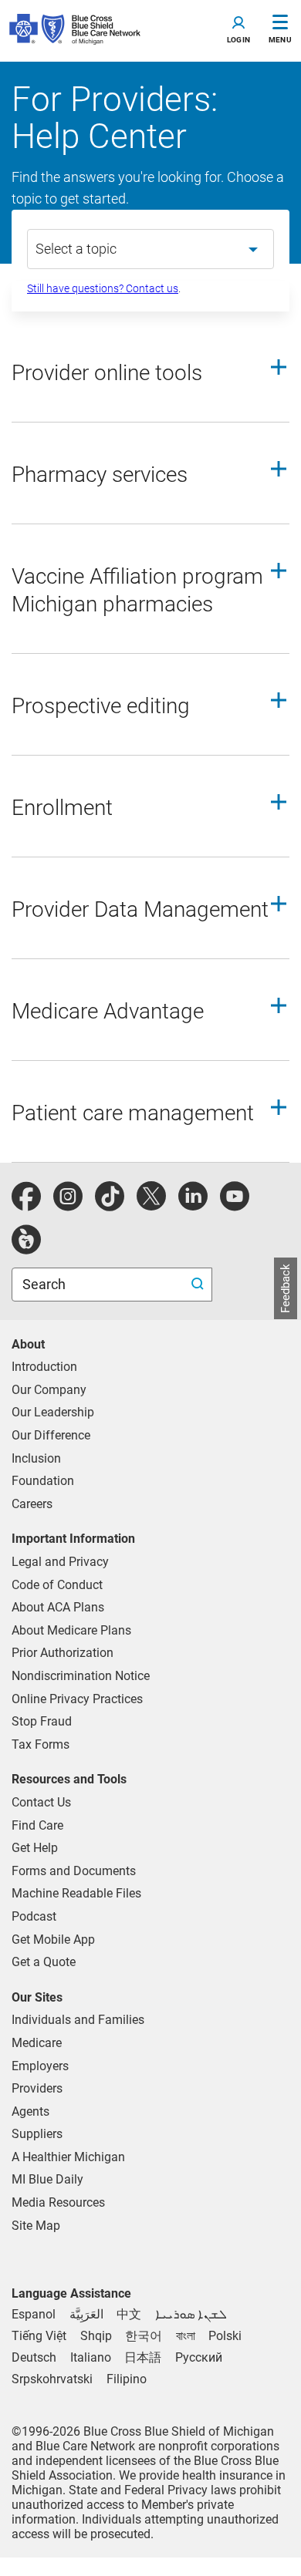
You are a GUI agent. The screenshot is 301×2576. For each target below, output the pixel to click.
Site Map (36, 2226)
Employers (40, 2066)
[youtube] (235, 1205)
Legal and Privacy (60, 1562)
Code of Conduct (57, 1585)
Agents (30, 2111)
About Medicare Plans (71, 1630)
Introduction (44, 1367)
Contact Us (41, 1802)
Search (46, 1284)
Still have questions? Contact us (103, 288)
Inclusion (36, 1458)
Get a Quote (44, 1962)
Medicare (37, 2043)
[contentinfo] (150, 379)
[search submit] (200, 1285)
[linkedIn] (193, 1205)
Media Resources (58, 2202)
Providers (37, 2088)
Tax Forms (41, 1744)
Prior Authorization (63, 1653)
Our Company (49, 1390)
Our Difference (51, 1435)
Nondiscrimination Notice (81, 1676)
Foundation (43, 1481)
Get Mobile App (53, 1940)
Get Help (35, 1848)
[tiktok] (110, 1205)
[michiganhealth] (26, 1248)
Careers (32, 1504)
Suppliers (37, 2134)
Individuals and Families (78, 2020)
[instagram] (68, 1205)
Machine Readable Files (76, 1893)
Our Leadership (53, 1412)
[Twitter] (151, 1205)
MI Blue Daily (47, 2179)
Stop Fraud (42, 1721)
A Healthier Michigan (68, 2157)
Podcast (34, 1916)
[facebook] (26, 1205)
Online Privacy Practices (77, 1699)
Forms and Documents (74, 1871)
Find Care (37, 1825)
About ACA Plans (58, 1607)
